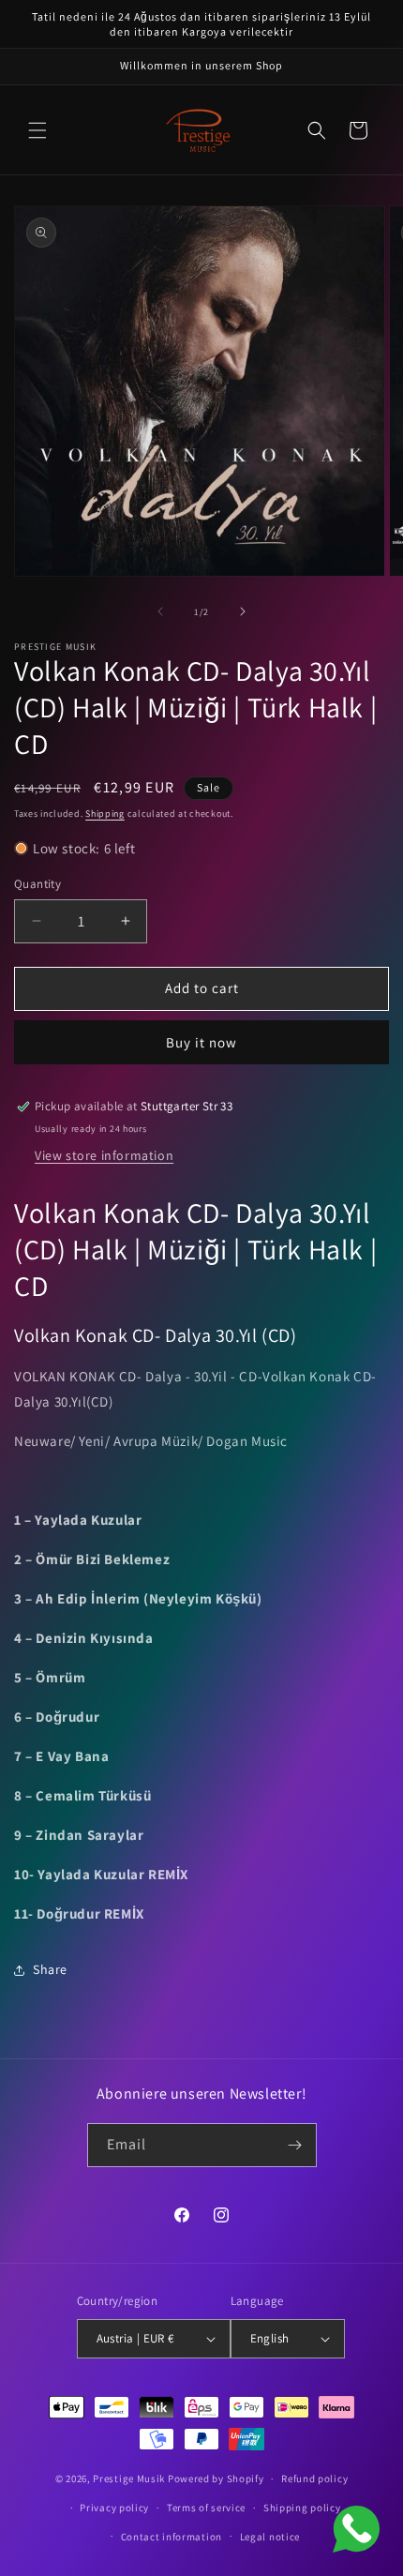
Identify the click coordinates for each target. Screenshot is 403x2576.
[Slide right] (243, 611)
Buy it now (201, 1042)
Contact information (172, 2537)
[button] (37, 130)
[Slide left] (160, 611)
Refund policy (314, 2478)
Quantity (37, 884)
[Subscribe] (295, 2145)
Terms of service (206, 2508)
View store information (104, 1155)
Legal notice (270, 2537)
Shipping (105, 813)
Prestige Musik (129, 2478)
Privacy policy (114, 2508)
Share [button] (50, 1969)
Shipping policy (302, 2508)
